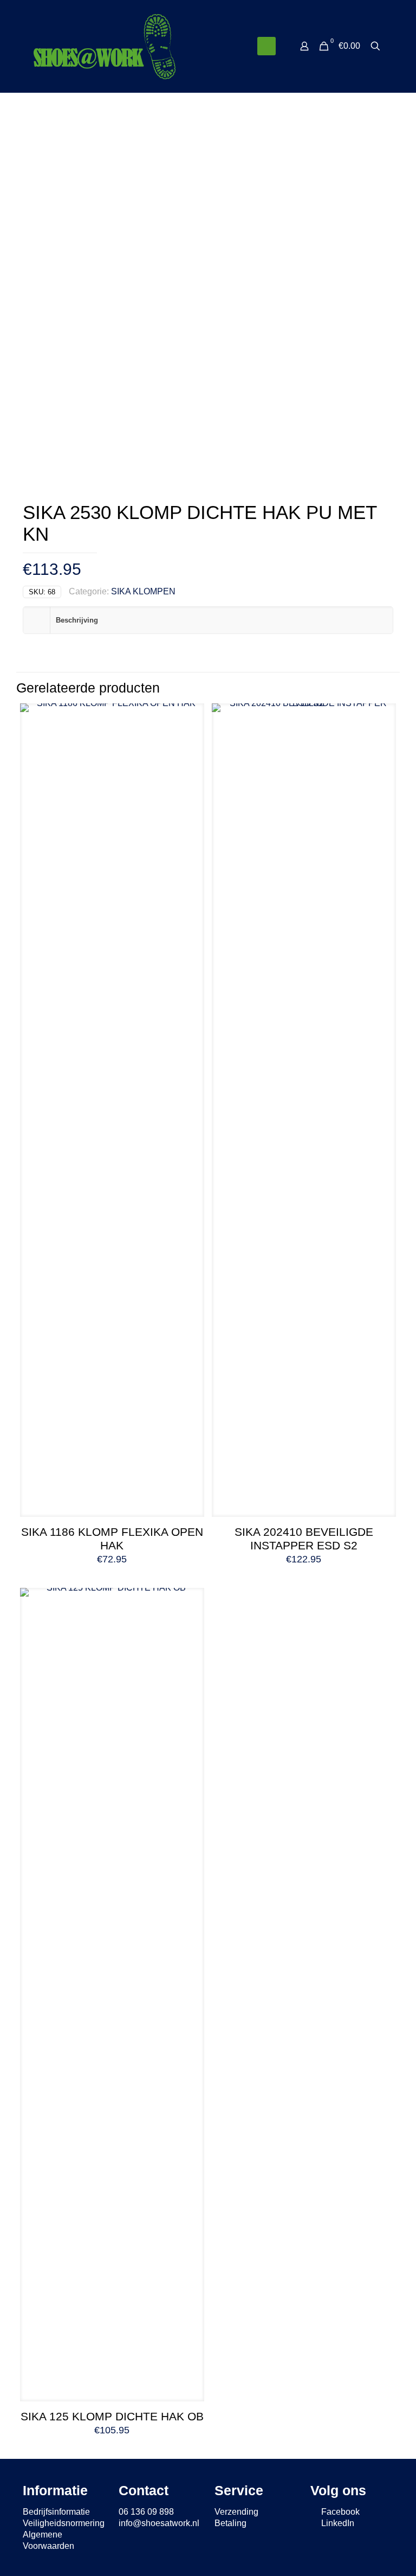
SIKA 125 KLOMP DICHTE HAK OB (112, 2416)
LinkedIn (337, 2523)
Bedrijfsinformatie (56, 2512)
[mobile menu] (266, 46)
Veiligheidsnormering (64, 2523)
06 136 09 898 (146, 2512)
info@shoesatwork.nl (159, 2523)
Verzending (236, 2512)
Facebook (339, 2512)
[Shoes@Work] (105, 46)
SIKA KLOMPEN (143, 591)
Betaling (230, 2523)
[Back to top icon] (364, 2554)
